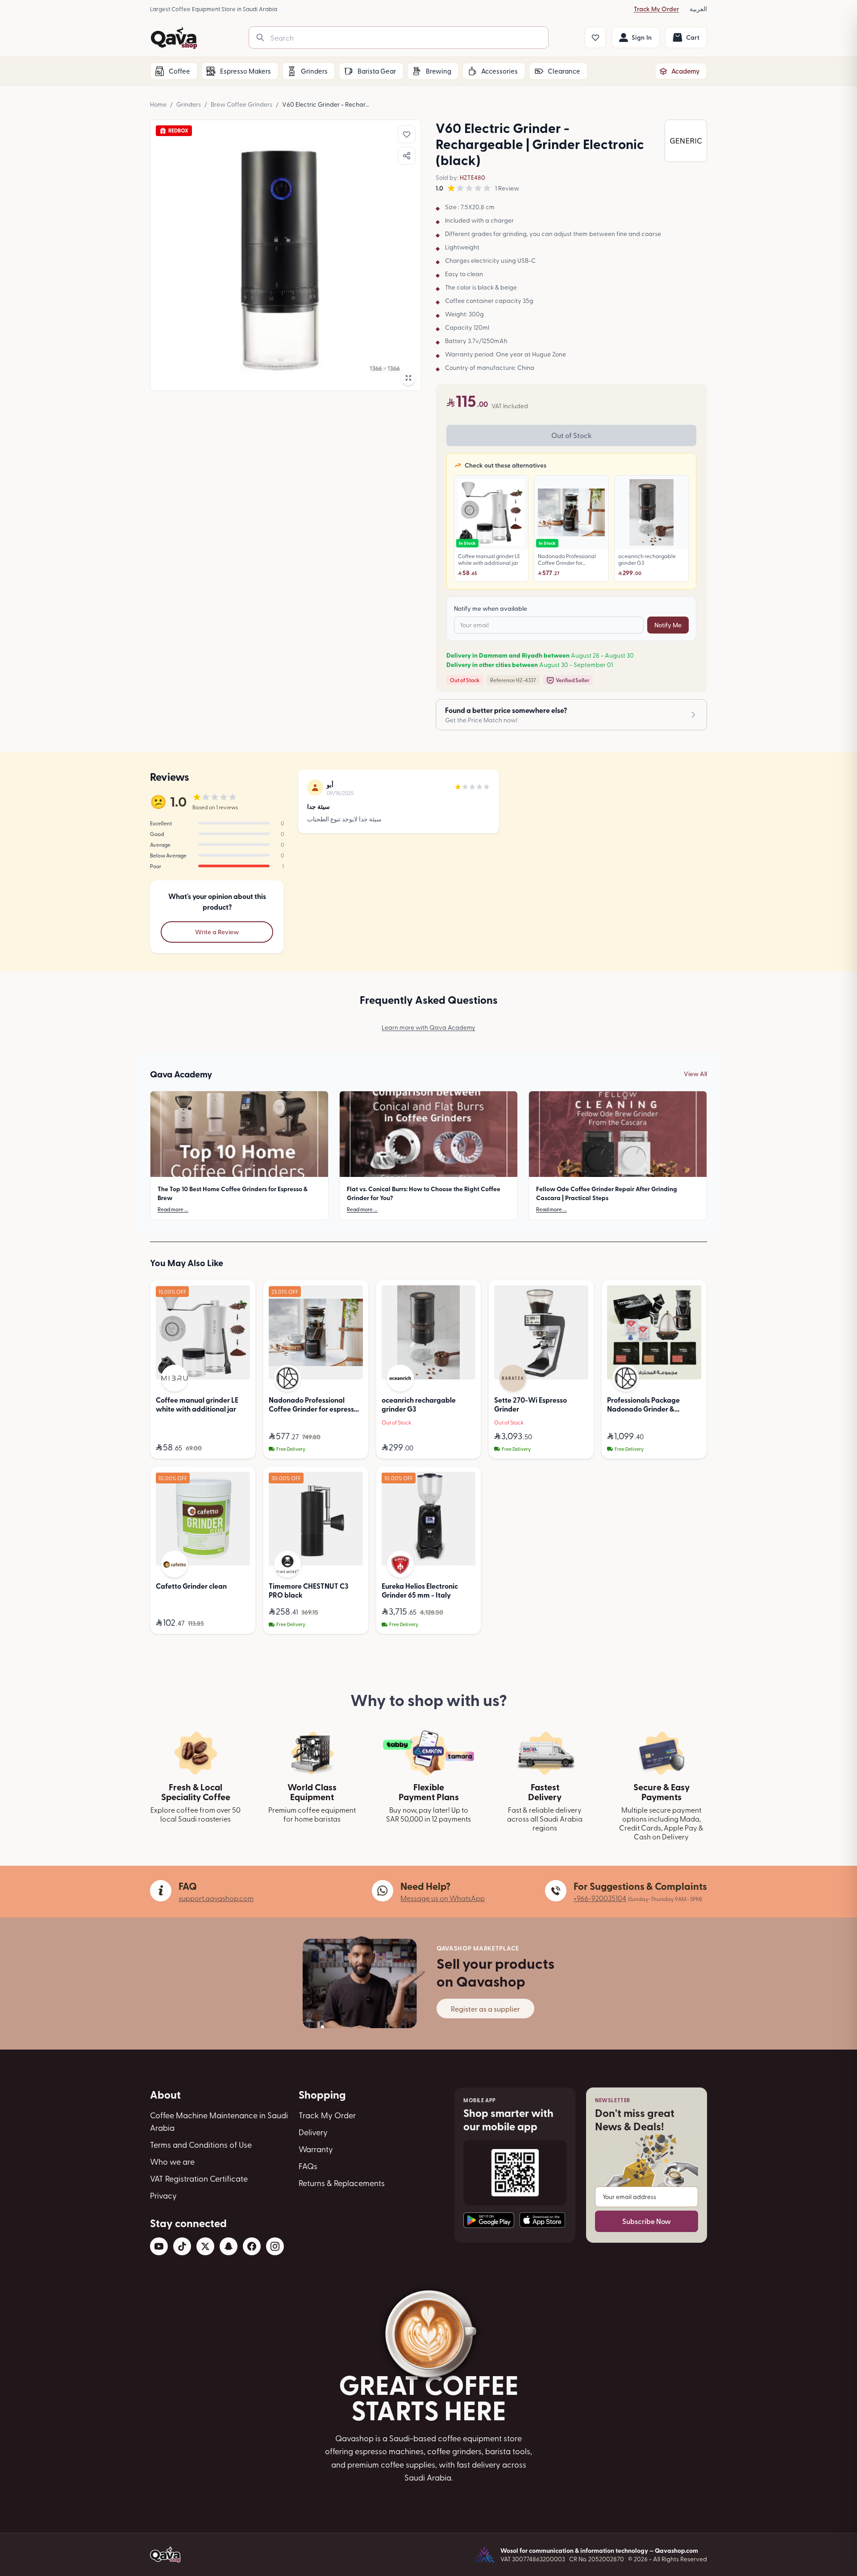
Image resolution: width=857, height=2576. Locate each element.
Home (158, 104)
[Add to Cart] (241, 1448)
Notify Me (668, 625)
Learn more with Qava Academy (428, 1027)
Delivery (313, 2132)
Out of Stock (572, 435)
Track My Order (656, 9)
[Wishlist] (595, 37)
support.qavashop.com (216, 1898)
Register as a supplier (485, 2009)
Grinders (189, 104)
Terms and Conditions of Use (201, 2144)
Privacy (163, 2195)
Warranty (316, 2149)
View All (695, 1074)
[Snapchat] (229, 2246)
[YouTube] (159, 2246)
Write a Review (217, 932)
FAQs (308, 2166)
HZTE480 (472, 177)
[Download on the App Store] (542, 2220)
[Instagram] (275, 2246)
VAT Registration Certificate (199, 2178)
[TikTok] (182, 2246)
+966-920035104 (600, 1898)
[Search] (260, 37)
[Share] (407, 156)
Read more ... (173, 1209)
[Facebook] (252, 2246)
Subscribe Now (647, 2221)
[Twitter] (205, 2246)
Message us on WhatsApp (443, 1898)
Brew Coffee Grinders (241, 104)
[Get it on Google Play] (489, 2220)
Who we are (172, 2161)
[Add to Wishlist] (407, 134)
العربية (698, 9)
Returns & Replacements (342, 2183)
